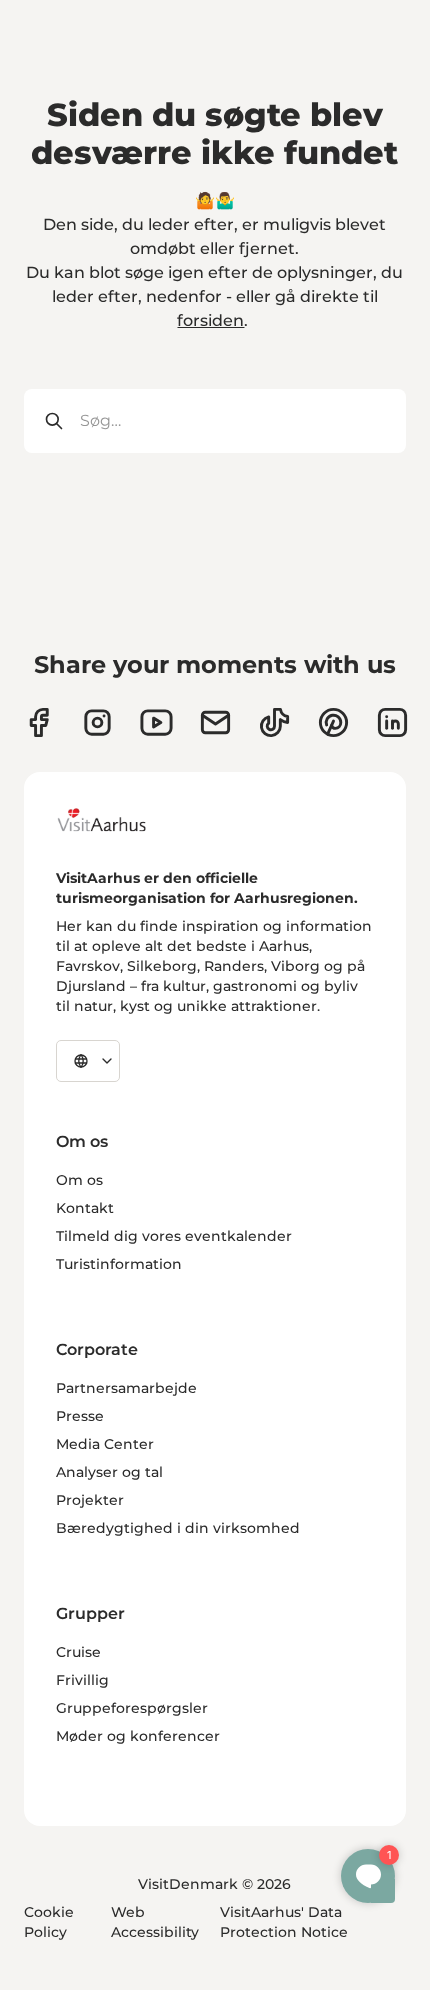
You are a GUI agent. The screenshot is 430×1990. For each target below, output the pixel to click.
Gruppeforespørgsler (132, 1708)
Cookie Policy (49, 1922)
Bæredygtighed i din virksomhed (178, 1528)
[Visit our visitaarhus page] (38, 722)
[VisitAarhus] (117, 820)
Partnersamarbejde (126, 1388)
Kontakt (85, 1208)
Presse (80, 1416)
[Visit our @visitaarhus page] (274, 722)
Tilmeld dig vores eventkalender (174, 1236)
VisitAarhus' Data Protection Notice (284, 1922)
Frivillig (82, 1680)
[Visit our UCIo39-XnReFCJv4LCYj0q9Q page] (156, 722)
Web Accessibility (155, 1922)
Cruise (78, 1652)
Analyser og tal (109, 1472)
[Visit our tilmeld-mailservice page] (215, 722)
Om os (79, 1180)
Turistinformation (119, 1264)
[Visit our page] (97, 722)
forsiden (210, 320)
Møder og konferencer (138, 1736)
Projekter (90, 1500)
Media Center (105, 1444)
